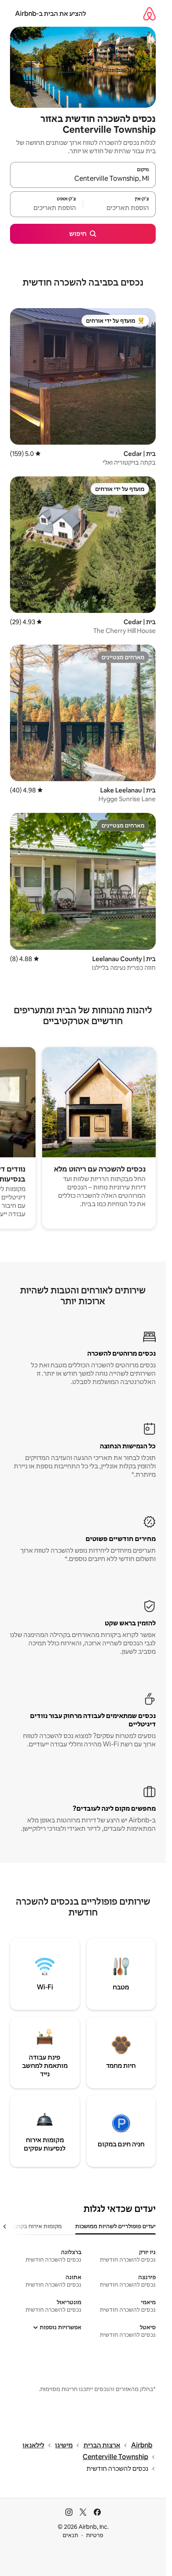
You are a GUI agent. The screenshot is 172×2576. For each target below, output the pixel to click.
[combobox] (83, 179)
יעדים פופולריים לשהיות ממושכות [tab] (115, 2226)
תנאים (70, 2535)
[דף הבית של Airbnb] (149, 14)
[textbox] (119, 208)
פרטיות (95, 2535)
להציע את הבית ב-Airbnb (51, 14)
